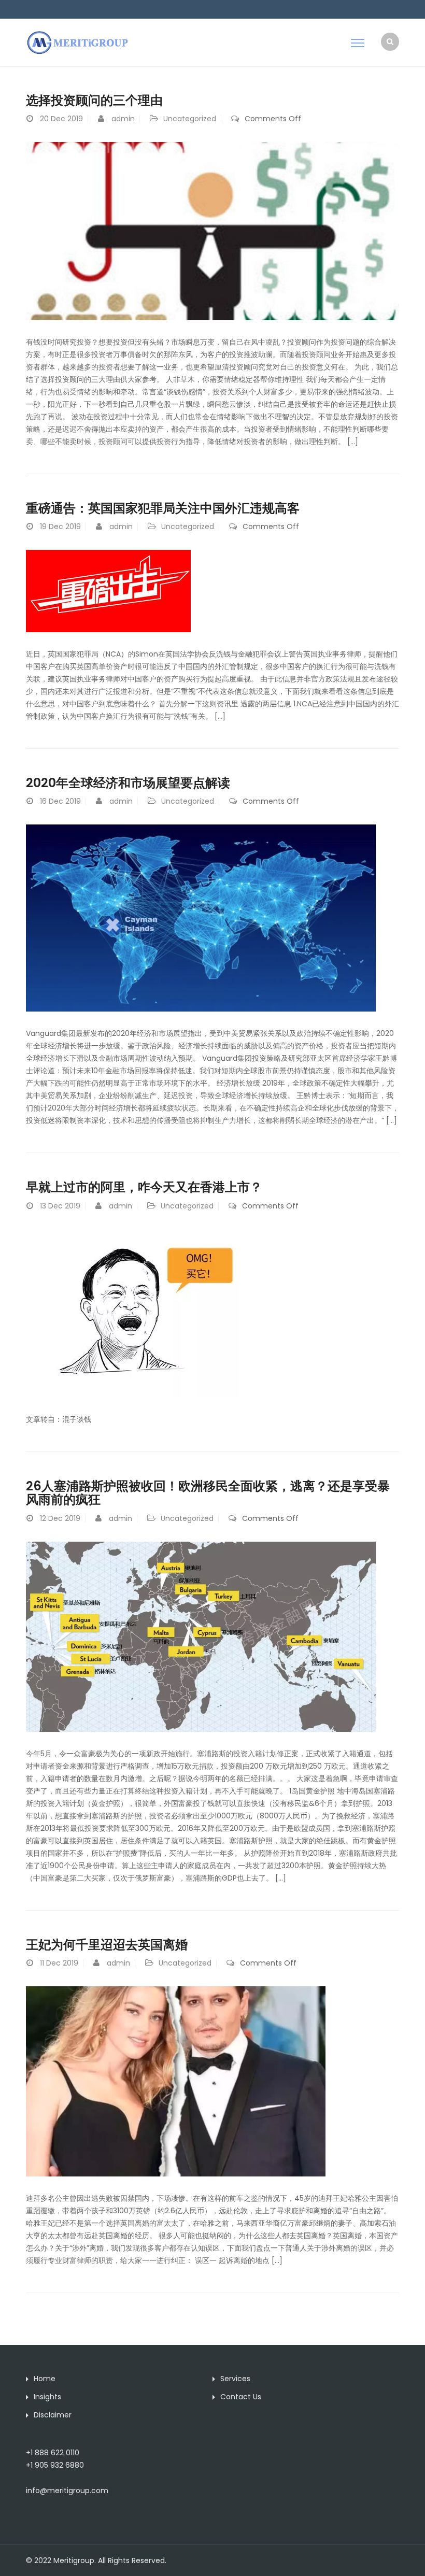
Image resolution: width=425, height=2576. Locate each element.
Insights (47, 2397)
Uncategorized (190, 119)
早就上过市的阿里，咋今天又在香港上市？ (144, 1187)
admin (123, 119)
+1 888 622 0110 (53, 2453)
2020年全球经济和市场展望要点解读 (128, 783)
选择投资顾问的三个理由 (94, 100)
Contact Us (241, 2397)
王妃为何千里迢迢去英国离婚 (107, 1945)
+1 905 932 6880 (55, 2465)
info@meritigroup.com (67, 2490)
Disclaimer (53, 2415)
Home (45, 2379)
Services (235, 2379)
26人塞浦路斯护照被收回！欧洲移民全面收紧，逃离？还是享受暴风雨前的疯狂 (208, 1493)
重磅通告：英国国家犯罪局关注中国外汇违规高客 (163, 508)
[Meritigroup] (78, 42)
